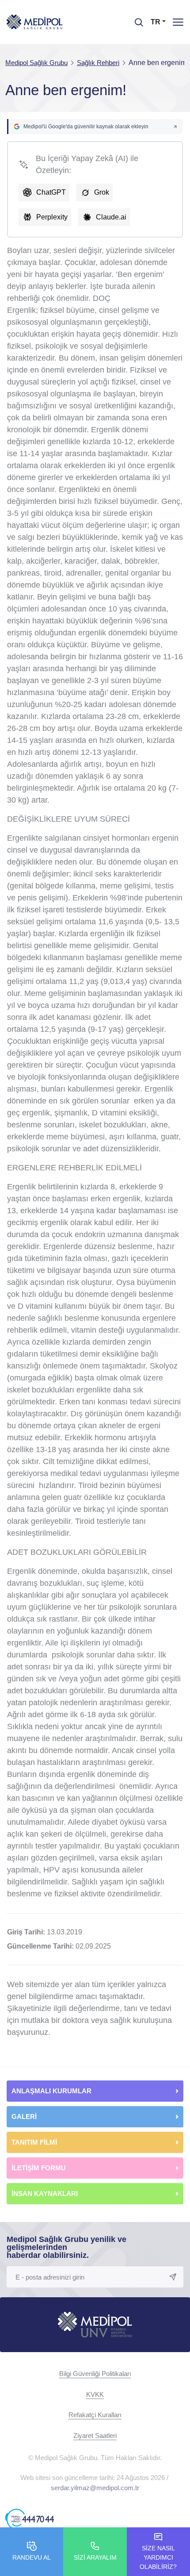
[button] (95, 127)
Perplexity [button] (52, 217)
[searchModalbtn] (136, 19)
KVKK (95, 2394)
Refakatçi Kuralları (95, 2415)
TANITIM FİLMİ (34, 2142)
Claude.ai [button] (111, 217)
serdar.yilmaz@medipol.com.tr (95, 2488)
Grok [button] (102, 192)
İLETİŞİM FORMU (39, 2168)
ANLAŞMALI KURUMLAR (51, 2091)
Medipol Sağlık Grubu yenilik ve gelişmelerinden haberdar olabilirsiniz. (66, 2247)
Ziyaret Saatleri (95, 2436)
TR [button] (156, 22)
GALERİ (24, 2117)
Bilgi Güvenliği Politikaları (95, 2374)
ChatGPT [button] (51, 192)
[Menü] (178, 22)
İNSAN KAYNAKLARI (46, 2193)
